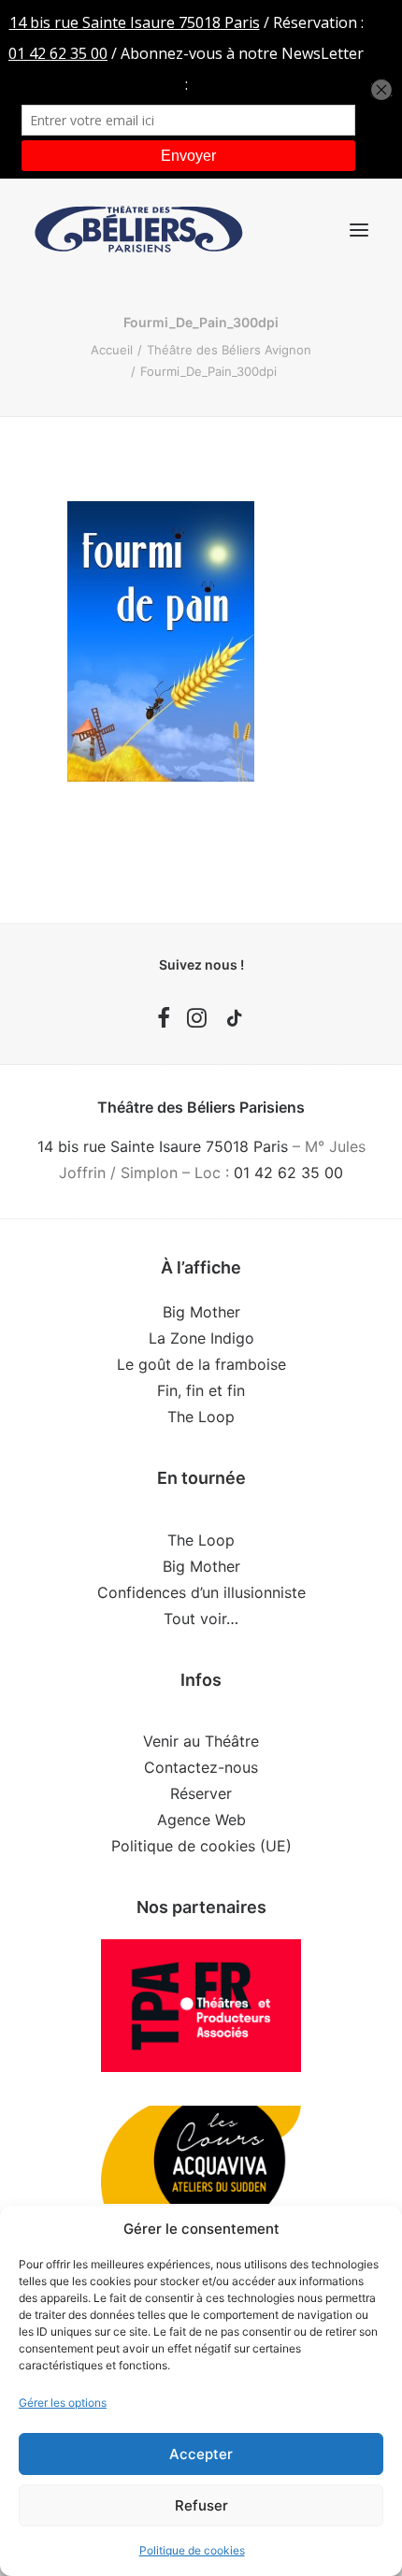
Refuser (201, 2505)
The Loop (201, 1417)
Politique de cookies (192, 2550)
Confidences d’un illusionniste (201, 1592)
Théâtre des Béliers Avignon (229, 350)
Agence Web (201, 1820)
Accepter (201, 2454)
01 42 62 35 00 (288, 1173)
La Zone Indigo (201, 1338)
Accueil (112, 350)
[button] (359, 230)
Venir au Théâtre (201, 1741)
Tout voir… (201, 1619)
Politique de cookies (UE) (201, 1846)
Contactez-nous (201, 1767)
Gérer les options (63, 2403)
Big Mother (201, 1312)
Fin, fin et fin (201, 1390)
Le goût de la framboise (201, 1364)
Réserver (201, 1793)
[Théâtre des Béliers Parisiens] (139, 230)
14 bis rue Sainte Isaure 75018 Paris (163, 1146)
